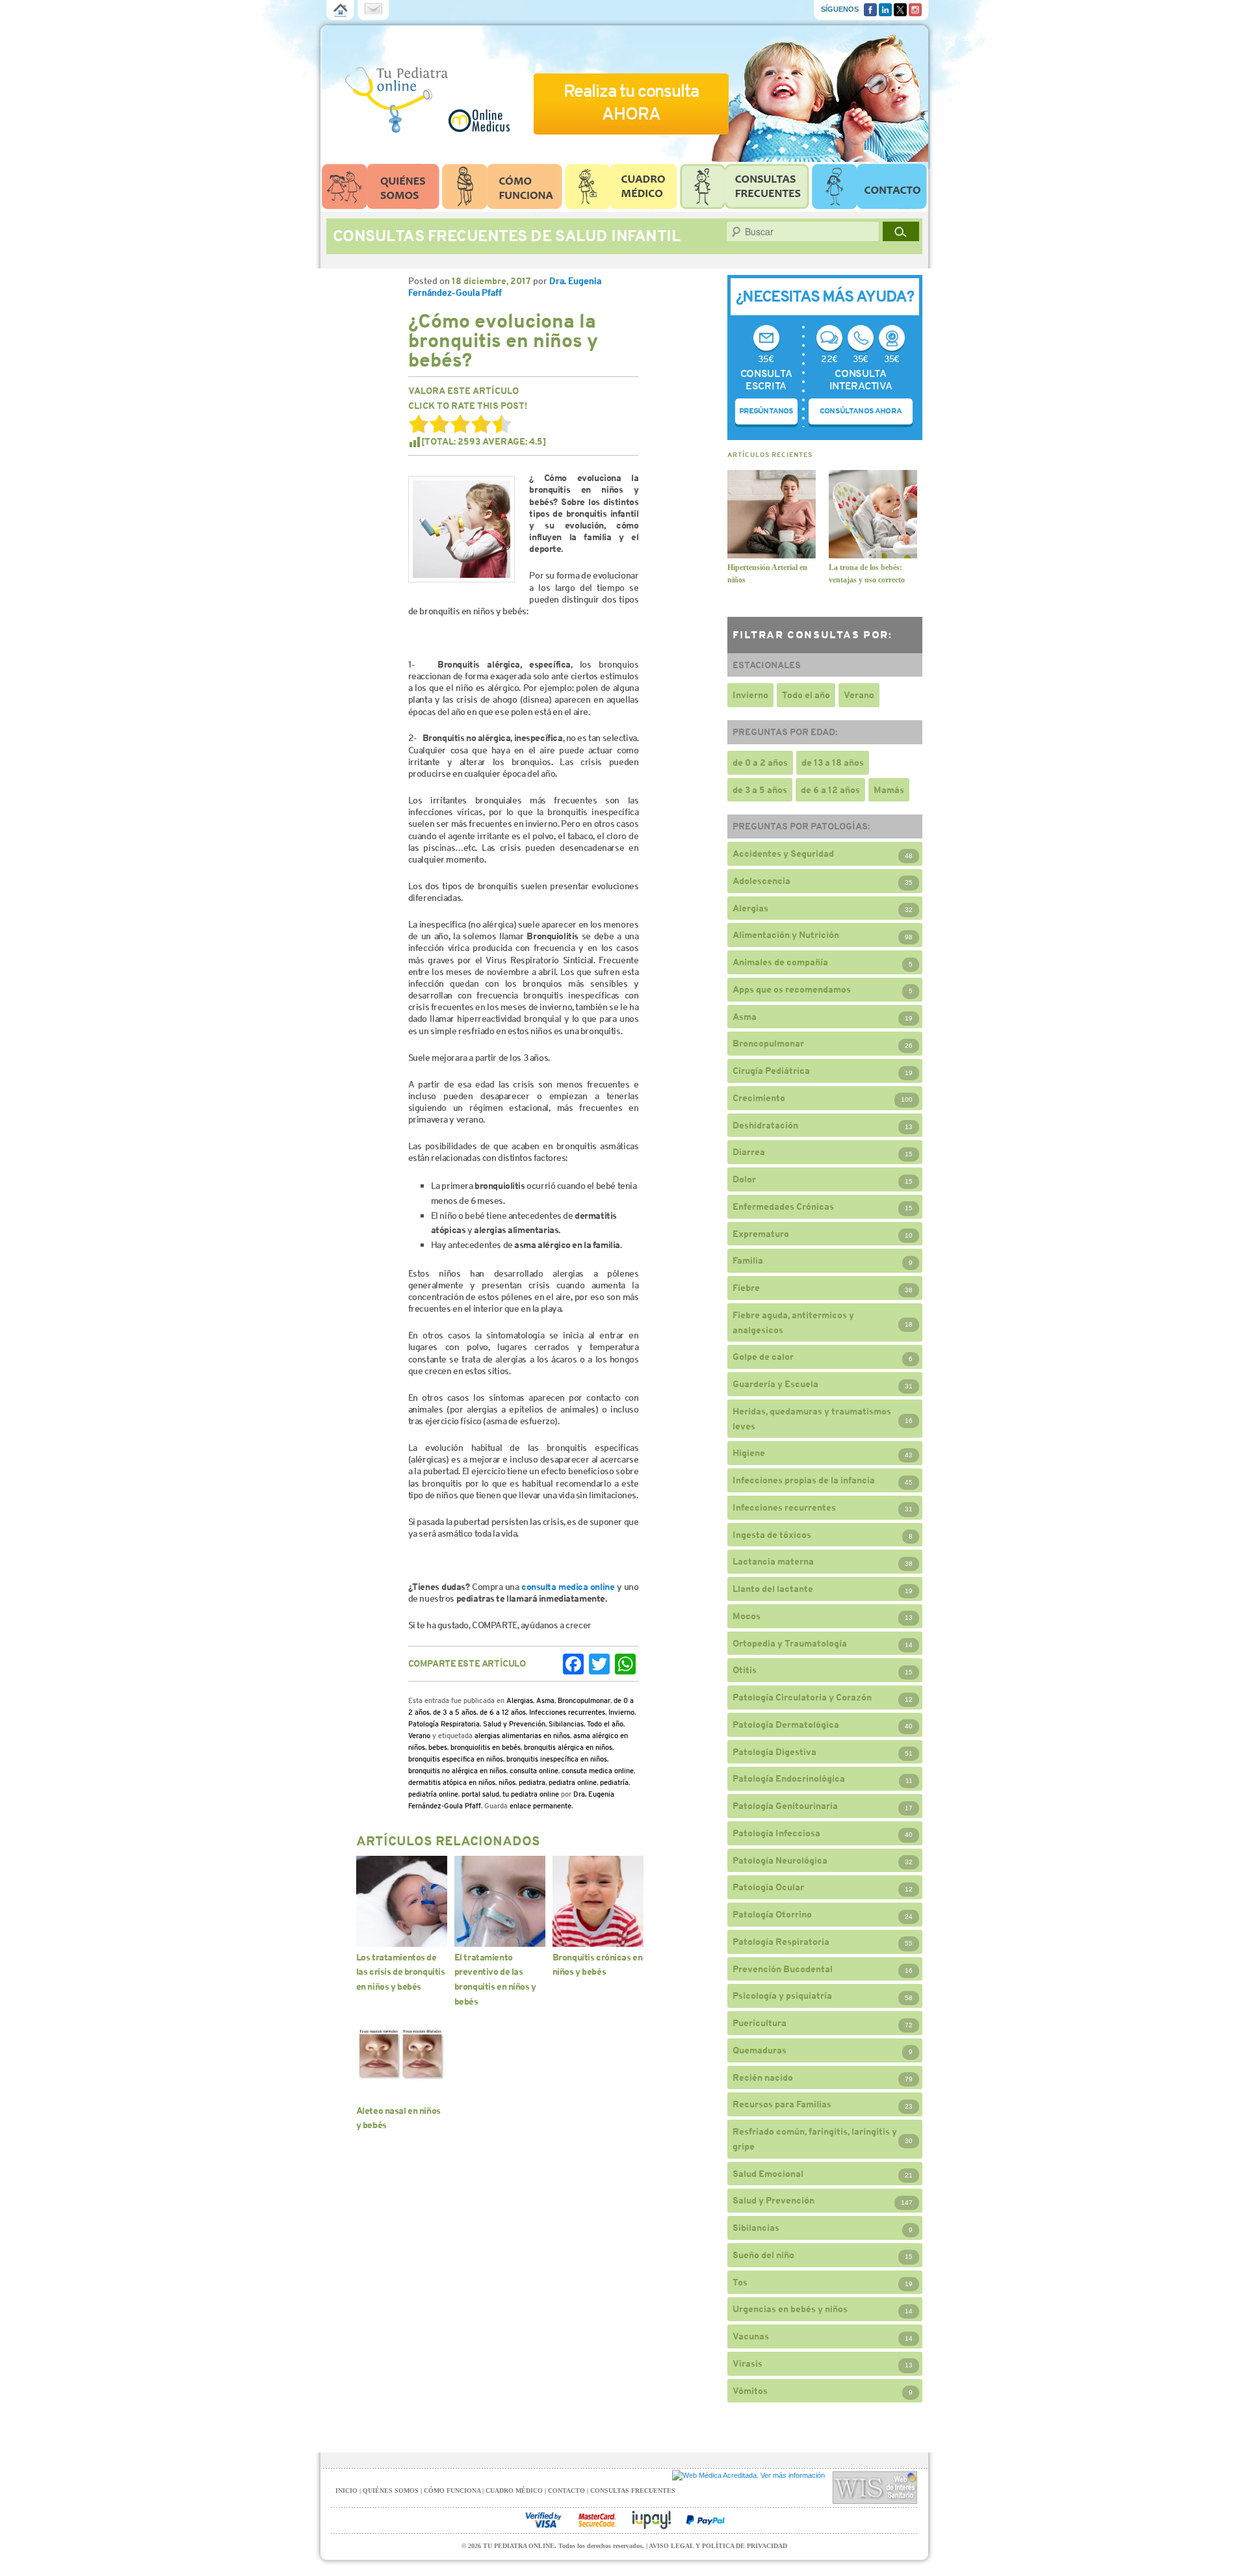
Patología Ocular (768, 1887)
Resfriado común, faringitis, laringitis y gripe (815, 2139)
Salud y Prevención (514, 1724)
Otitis (745, 1670)
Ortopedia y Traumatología (790, 1643)
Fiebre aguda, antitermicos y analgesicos (793, 1322)
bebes (438, 1747)
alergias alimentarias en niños (522, 1736)
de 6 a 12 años (503, 1712)
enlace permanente (540, 1806)
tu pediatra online (531, 1794)
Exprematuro (761, 1234)
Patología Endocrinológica (789, 1778)
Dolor (744, 1179)
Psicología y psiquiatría (782, 1996)
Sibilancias (566, 1724)
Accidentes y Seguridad (783, 853)
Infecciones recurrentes (567, 1712)
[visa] (543, 2520)
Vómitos (750, 2391)
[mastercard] (597, 2520)
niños (507, 1782)
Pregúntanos (766, 411)
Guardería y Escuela (775, 1384)
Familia (748, 1260)
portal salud (480, 1794)
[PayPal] (705, 2520)
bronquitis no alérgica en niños (457, 1771)
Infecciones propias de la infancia (804, 1480)
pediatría (614, 1782)
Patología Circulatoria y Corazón (802, 1697)
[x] (900, 8)
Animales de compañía (780, 962)
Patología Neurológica (780, 1860)
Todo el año (605, 1724)
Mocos (747, 1616)
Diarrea (749, 1152)
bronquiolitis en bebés (486, 1747)
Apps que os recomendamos (792, 989)
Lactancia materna (773, 1561)
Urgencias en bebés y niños (790, 2309)
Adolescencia (761, 881)
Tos (740, 2282)
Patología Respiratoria (444, 1724)
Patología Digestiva (774, 1752)
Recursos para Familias (782, 2104)
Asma (545, 1700)
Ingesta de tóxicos (772, 1535)
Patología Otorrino (772, 1914)
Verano (419, 1736)
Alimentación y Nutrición (786, 935)
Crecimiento (759, 1098)
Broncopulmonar (584, 1700)
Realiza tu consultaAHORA (631, 102)
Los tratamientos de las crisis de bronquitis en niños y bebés (401, 1972)
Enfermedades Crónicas (783, 1206)
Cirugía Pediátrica (771, 1071)
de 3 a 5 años (455, 1712)
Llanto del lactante (773, 1589)
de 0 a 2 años (760, 762)
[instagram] (915, 8)
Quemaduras (760, 2050)
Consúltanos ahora (861, 411)
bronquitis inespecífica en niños (557, 1759)
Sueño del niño (763, 2255)
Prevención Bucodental (783, 1969)
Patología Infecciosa (776, 1833)
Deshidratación (765, 1125)
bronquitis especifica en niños (456, 1759)
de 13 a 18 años (833, 762)
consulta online (534, 1771)
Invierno (621, 1712)
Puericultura (760, 2023)
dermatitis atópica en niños (452, 1782)
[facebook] (870, 8)
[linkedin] (885, 8)
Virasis (747, 2363)
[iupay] (651, 2520)
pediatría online (433, 1794)
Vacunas (751, 2336)
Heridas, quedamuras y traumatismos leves (812, 1419)
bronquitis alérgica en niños (568, 1747)
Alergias (520, 1700)
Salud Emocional (768, 2174)
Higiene (749, 1453)
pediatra (532, 1782)
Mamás (889, 790)
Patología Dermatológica (786, 1724)
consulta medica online (568, 1587)
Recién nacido (763, 2077)
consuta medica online (598, 1771)
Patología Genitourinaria (785, 1806)
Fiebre (746, 1288)
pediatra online (573, 1782)
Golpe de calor (763, 1357)
